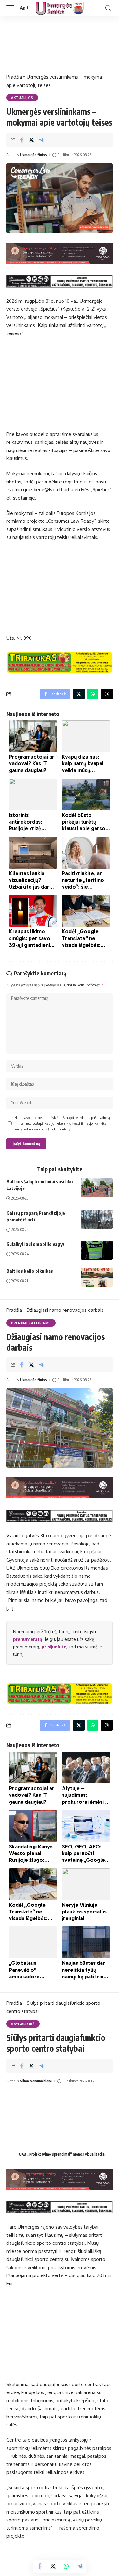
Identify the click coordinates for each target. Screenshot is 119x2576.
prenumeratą (28, 1639)
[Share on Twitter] (31, 140)
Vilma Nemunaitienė (36, 2081)
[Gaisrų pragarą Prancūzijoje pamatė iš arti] (97, 1219)
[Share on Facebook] (22, 140)
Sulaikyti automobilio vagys (36, 1244)
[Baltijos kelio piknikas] (97, 1277)
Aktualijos (22, 98)
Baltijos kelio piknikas (30, 1271)
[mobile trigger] (12, 8)
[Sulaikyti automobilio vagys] (97, 1250)
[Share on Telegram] (41, 140)
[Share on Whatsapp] (66, 2566)
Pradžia (14, 77)
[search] (108, 8)
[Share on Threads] (107, 694)
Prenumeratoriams (31, 1323)
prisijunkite (54, 1647)
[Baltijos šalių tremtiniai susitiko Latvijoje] (97, 1188)
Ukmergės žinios (33, 155)
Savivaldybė (23, 2024)
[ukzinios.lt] (60, 8)
